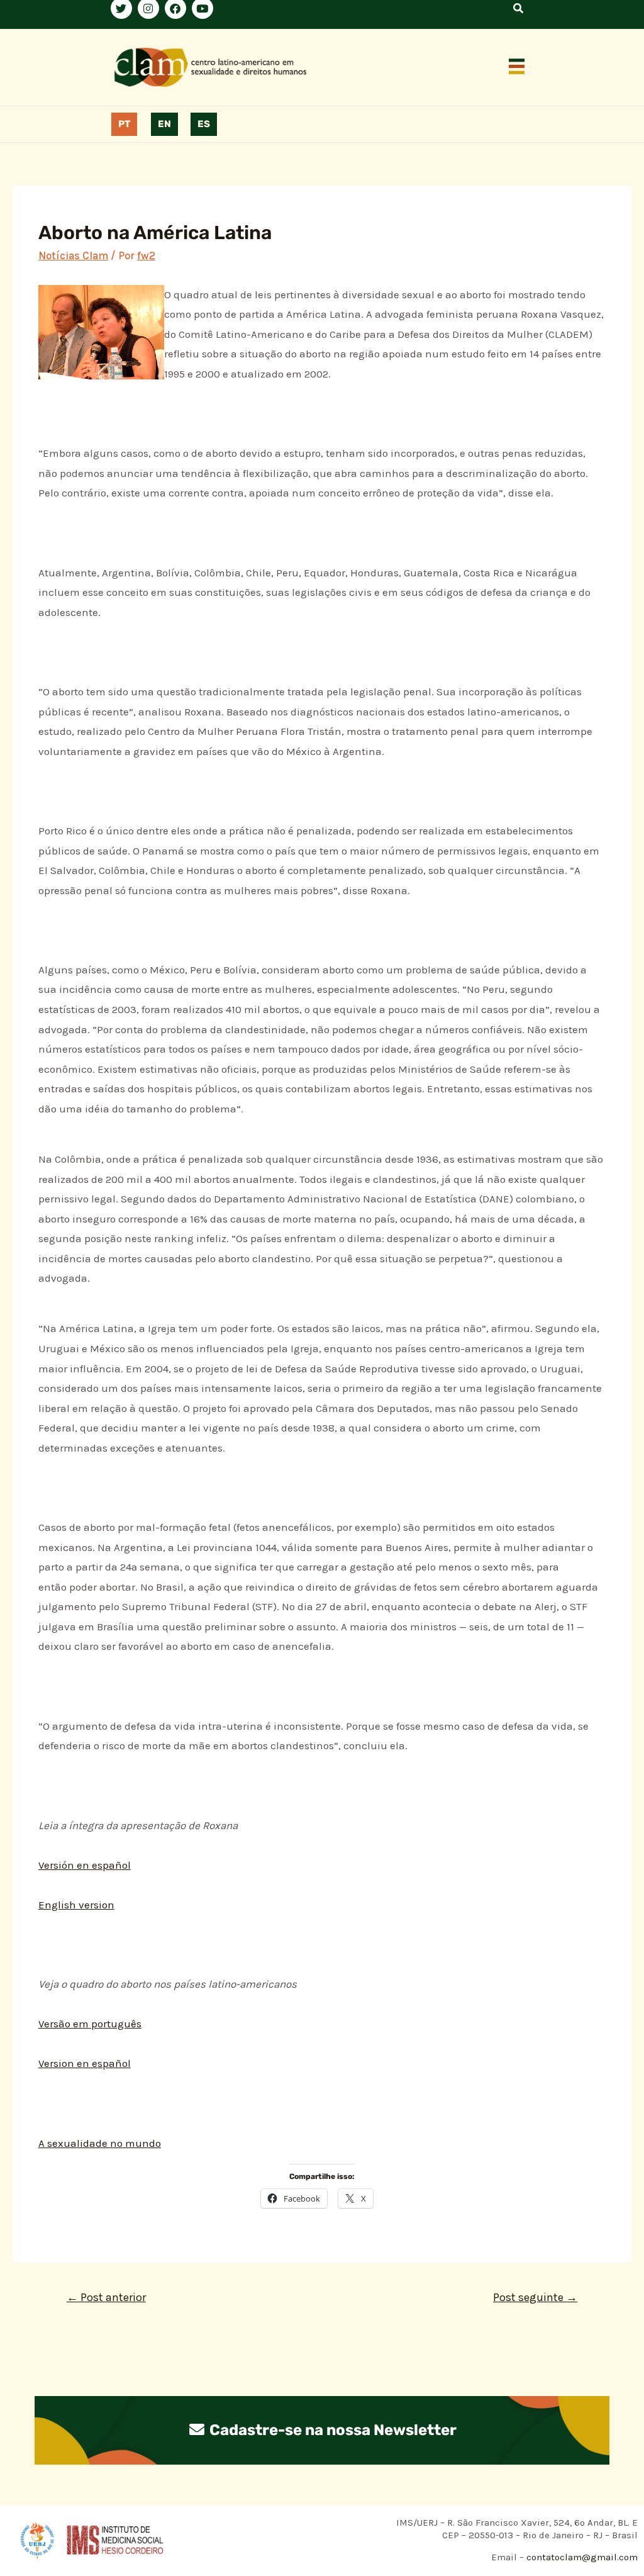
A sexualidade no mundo (100, 2143)
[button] (517, 67)
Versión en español (85, 1865)
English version (76, 1905)
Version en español (85, 2063)
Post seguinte (535, 2297)
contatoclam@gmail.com (581, 2557)
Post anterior (106, 2297)
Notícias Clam (73, 255)
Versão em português (90, 2024)
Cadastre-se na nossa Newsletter (331, 2430)
